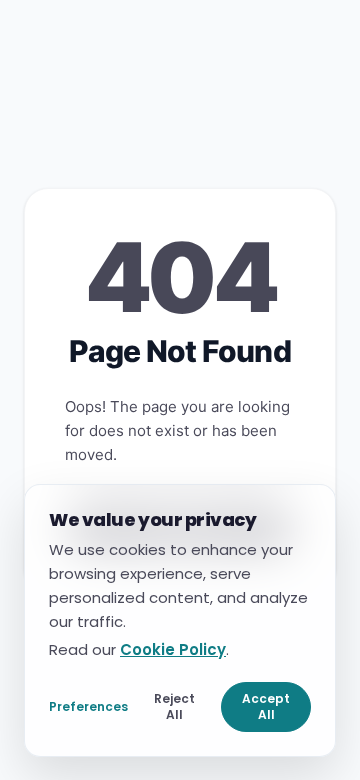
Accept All (266, 705)
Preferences (88, 705)
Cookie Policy (173, 648)
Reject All (174, 705)
